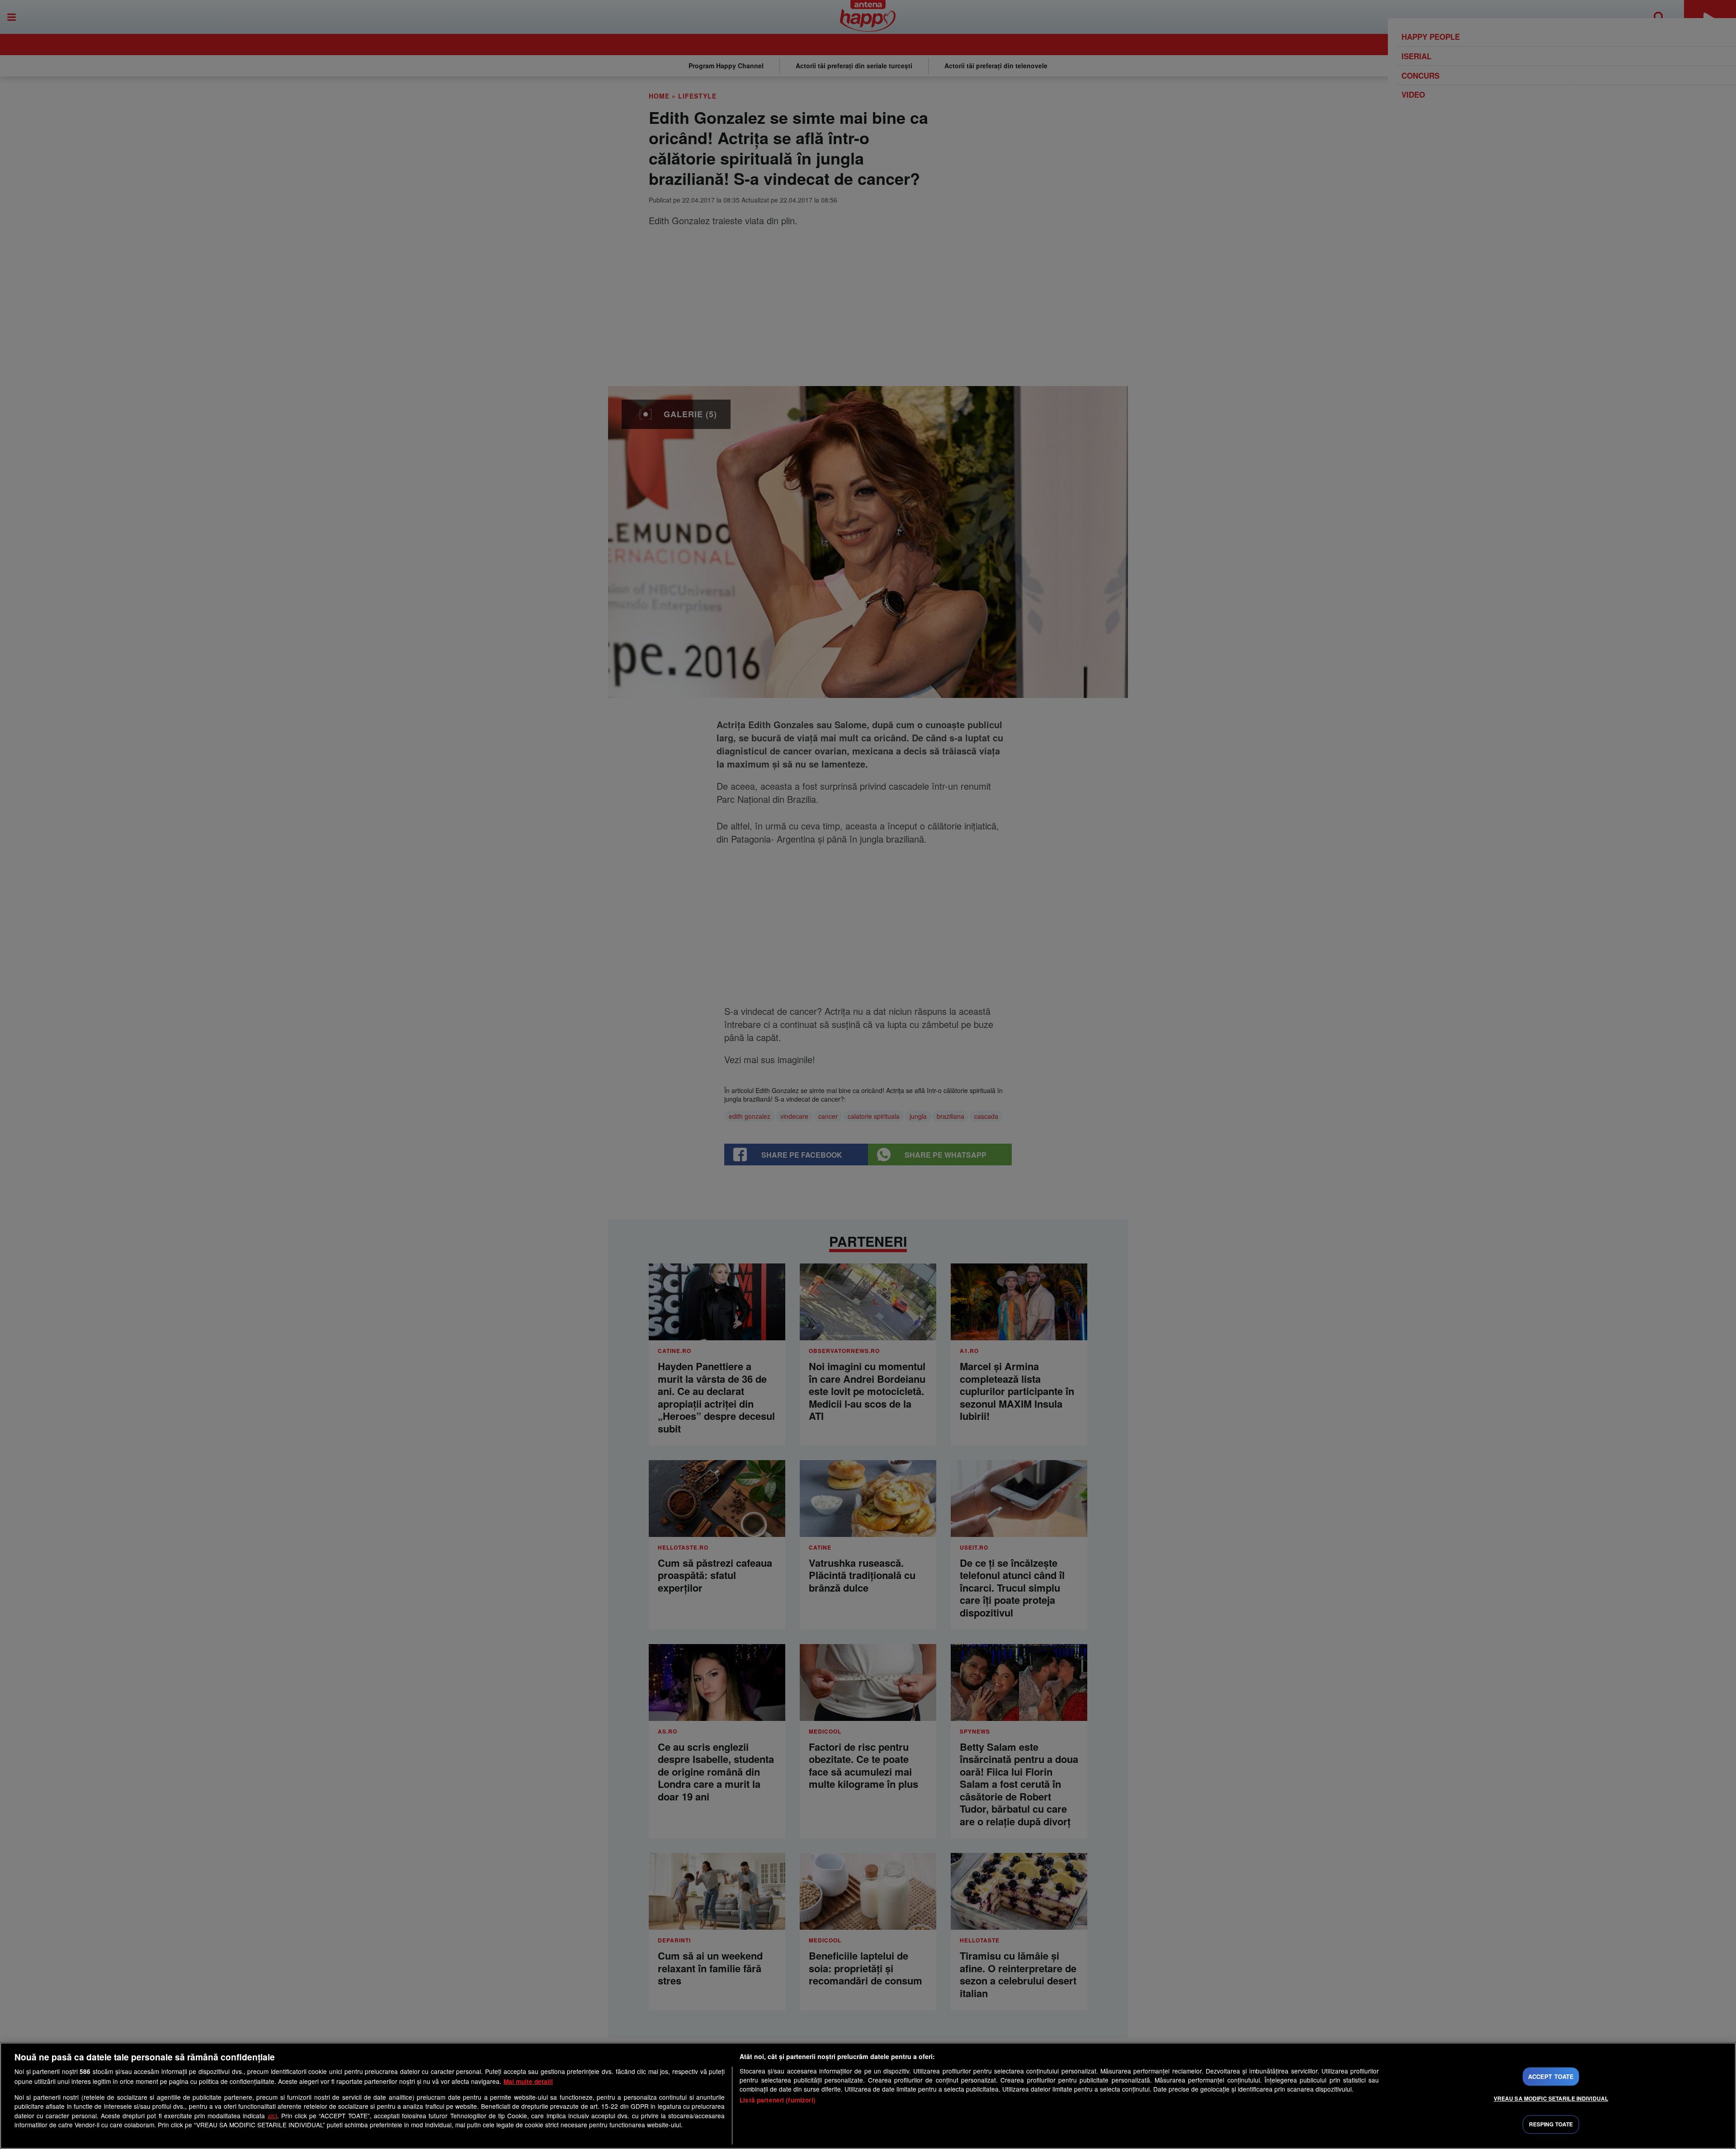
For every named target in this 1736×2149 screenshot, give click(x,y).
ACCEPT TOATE (1551, 2076)
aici (272, 2116)
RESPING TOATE (1551, 2125)
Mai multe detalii (528, 2081)
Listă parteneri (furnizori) (778, 2100)
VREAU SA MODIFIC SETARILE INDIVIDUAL (1551, 2098)
